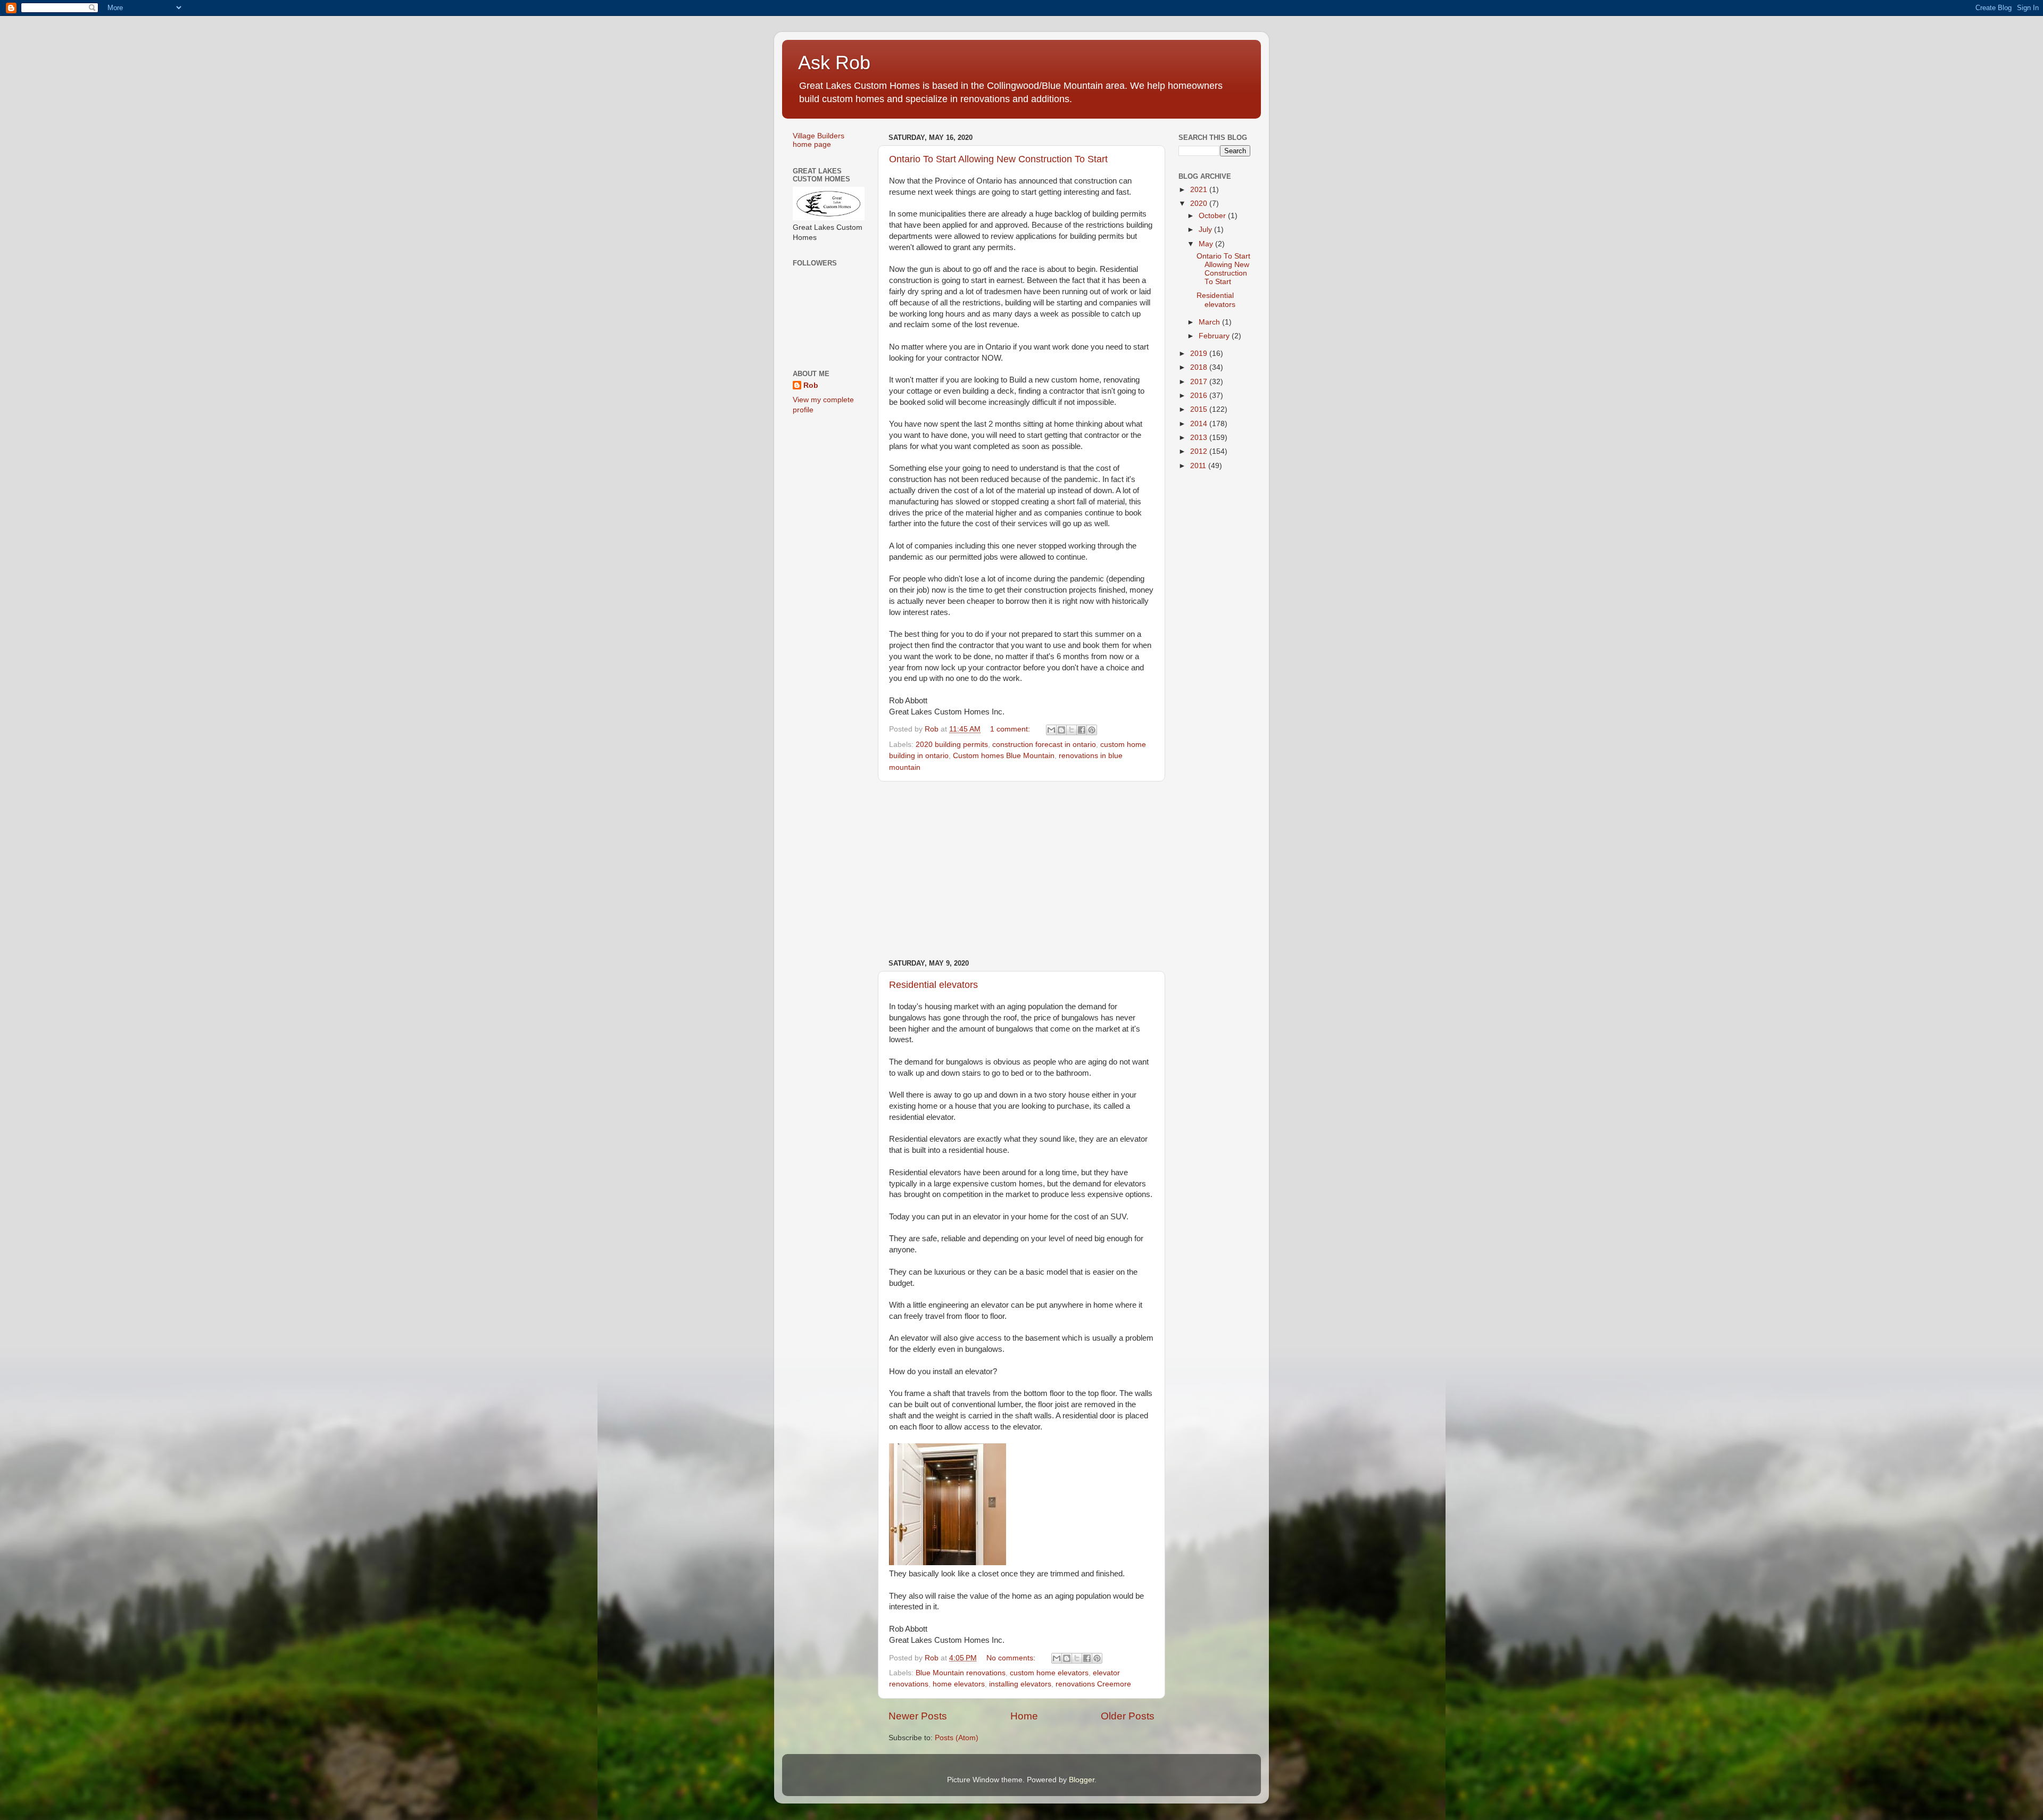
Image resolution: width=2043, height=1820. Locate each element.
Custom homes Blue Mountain (1004, 756)
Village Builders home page (819, 140)
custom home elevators (1049, 1673)
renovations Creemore (1093, 1684)
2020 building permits (952, 745)
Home (1024, 1716)
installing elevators (1020, 1684)
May (1207, 244)
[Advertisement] (1021, 870)
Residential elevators (933, 985)
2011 (1199, 466)
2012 (1200, 451)
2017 (1200, 382)
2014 (1200, 424)
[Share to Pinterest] (1092, 730)
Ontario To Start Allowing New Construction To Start (998, 159)
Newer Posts (918, 1716)
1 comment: (1011, 729)
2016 (1200, 396)
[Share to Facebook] (1082, 730)
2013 (1200, 438)
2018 (1200, 367)
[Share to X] (1072, 730)
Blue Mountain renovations (961, 1673)
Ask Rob (834, 63)
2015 (1200, 409)
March (1210, 322)
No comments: (1012, 1658)
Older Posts (1128, 1716)
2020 (1200, 203)
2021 (1200, 190)
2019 (1200, 354)
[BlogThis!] (1061, 730)
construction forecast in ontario (1044, 745)
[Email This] (1051, 730)
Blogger (1082, 1780)
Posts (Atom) (957, 1738)
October (1213, 216)
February (1215, 336)
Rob (811, 385)
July (1206, 230)
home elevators (959, 1684)
